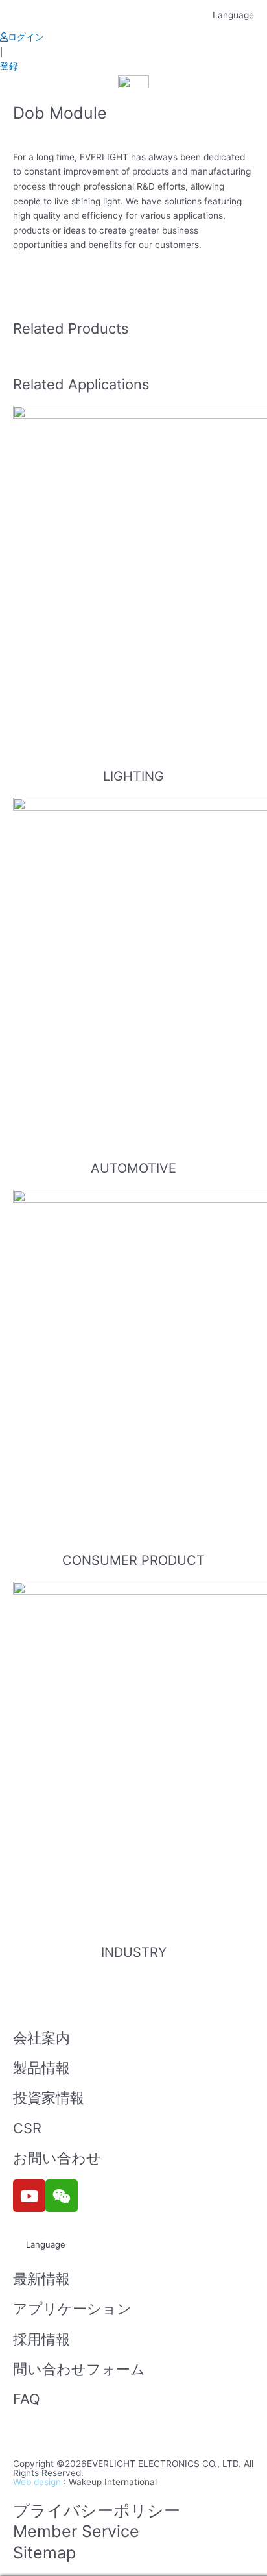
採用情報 (41, 2339)
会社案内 (41, 2038)
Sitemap (44, 2553)
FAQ (27, 2399)
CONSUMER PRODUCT (133, 1560)
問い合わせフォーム (79, 2369)
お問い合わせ (57, 2158)
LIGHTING (133, 776)
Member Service (76, 2531)
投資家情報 (49, 2098)
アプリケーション (72, 2309)
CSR (27, 2128)
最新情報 (41, 2279)
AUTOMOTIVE (133, 1168)
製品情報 (41, 2068)
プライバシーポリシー (97, 2510)
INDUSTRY (134, 1952)
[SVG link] (133, 2447)
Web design (37, 2482)
